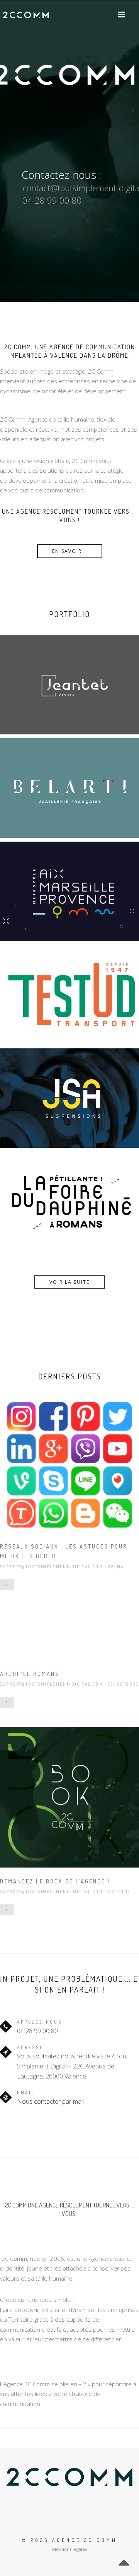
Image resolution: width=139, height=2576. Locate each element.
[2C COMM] (26, 15)
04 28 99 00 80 (37, 2031)
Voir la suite (69, 1282)
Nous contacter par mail (50, 2101)
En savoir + (70, 551)
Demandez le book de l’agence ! (55, 1881)
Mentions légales (69, 2549)
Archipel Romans (30, 1674)
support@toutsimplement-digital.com (52, 1567)
